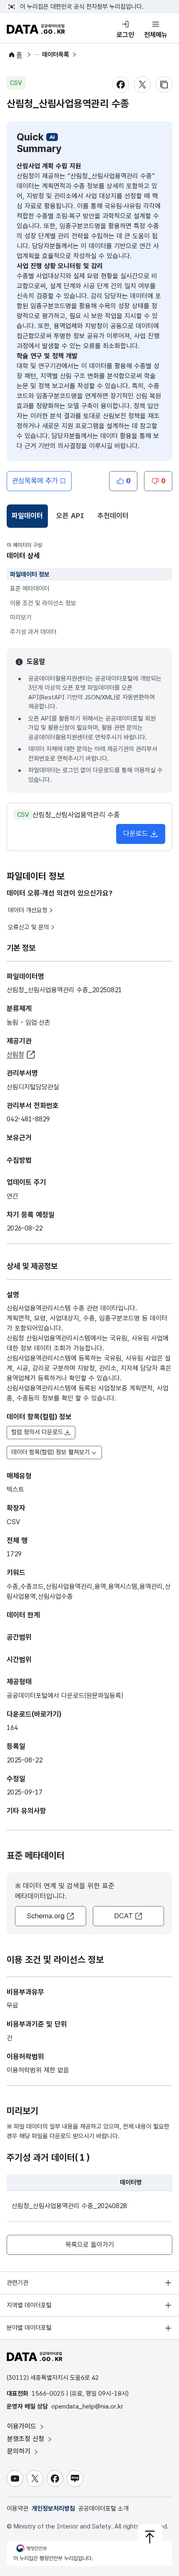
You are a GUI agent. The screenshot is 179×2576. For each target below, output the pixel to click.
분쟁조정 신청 (27, 2439)
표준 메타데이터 (30, 589)
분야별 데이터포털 (29, 2328)
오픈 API (70, 516)
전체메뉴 (156, 35)
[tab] (27, 516)
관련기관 (17, 2283)
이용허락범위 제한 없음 (38, 2070)
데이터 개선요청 (28, 910)
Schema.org (46, 1916)
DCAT (123, 1916)
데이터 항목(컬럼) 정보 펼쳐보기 (51, 1452)
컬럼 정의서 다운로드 (37, 1432)
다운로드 (136, 834)
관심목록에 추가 (35, 481)
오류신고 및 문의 (29, 927)
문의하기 (20, 2451)
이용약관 (17, 2509)
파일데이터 (29, 518)
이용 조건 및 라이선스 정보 (43, 603)
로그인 (125, 35)
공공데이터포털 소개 (103, 2509)
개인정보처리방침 (53, 2509)
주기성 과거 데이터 (33, 632)
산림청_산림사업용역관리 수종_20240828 (69, 2206)
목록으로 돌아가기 (90, 2245)
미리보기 (21, 617)
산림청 (15, 1055)
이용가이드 (23, 2426)
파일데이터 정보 (30, 574)
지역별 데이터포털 (29, 2305)
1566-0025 (48, 2394)
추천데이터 (113, 516)
